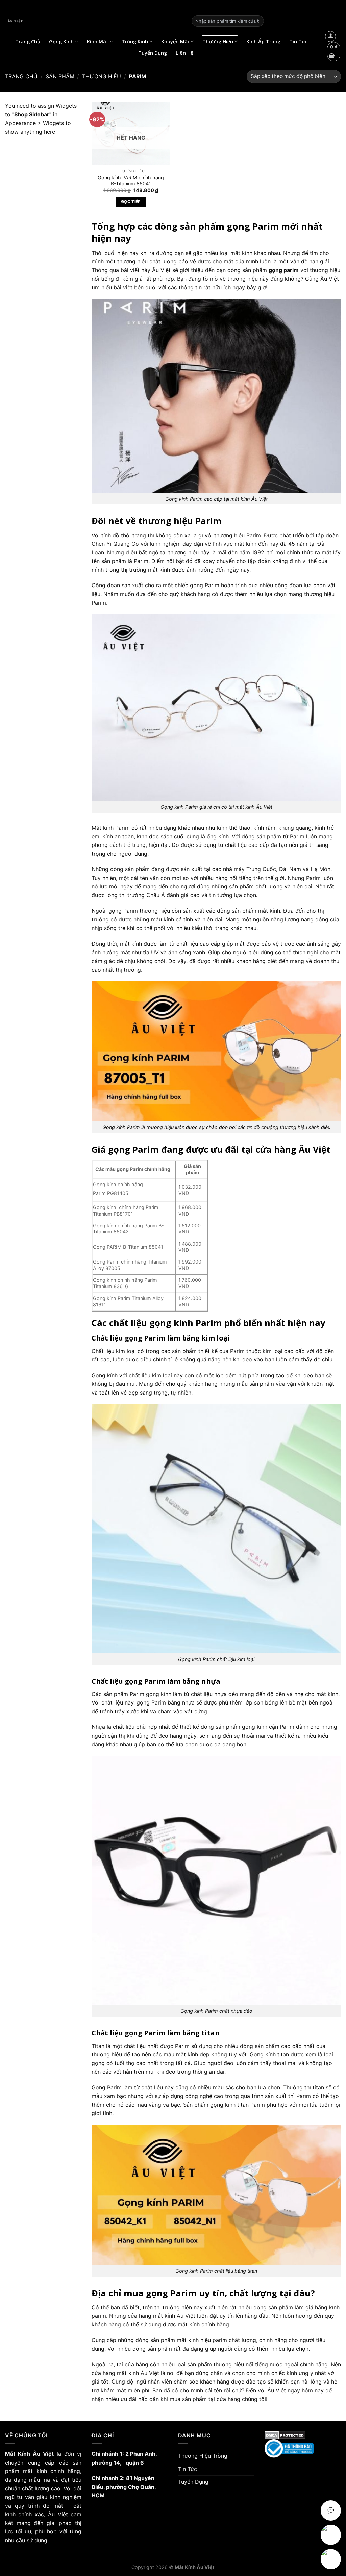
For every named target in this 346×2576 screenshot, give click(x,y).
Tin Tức (299, 41)
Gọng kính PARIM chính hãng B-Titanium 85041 (131, 181)
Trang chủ (21, 76)
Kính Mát (98, 41)
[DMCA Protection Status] (303, 2435)
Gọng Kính (61, 41)
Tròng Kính (135, 41)
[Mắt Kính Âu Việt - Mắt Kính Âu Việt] (93, 21)
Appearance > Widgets (34, 123)
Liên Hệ (184, 53)
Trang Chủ (28, 41)
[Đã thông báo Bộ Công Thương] (303, 2449)
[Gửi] (257, 21)
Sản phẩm (60, 76)
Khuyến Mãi (175, 41)
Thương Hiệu (218, 41)
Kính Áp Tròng (263, 41)
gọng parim (284, 270)
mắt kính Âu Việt (139, 2373)
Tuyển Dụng (153, 53)
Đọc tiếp (131, 202)
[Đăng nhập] (330, 36)
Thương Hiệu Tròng (203, 2456)
